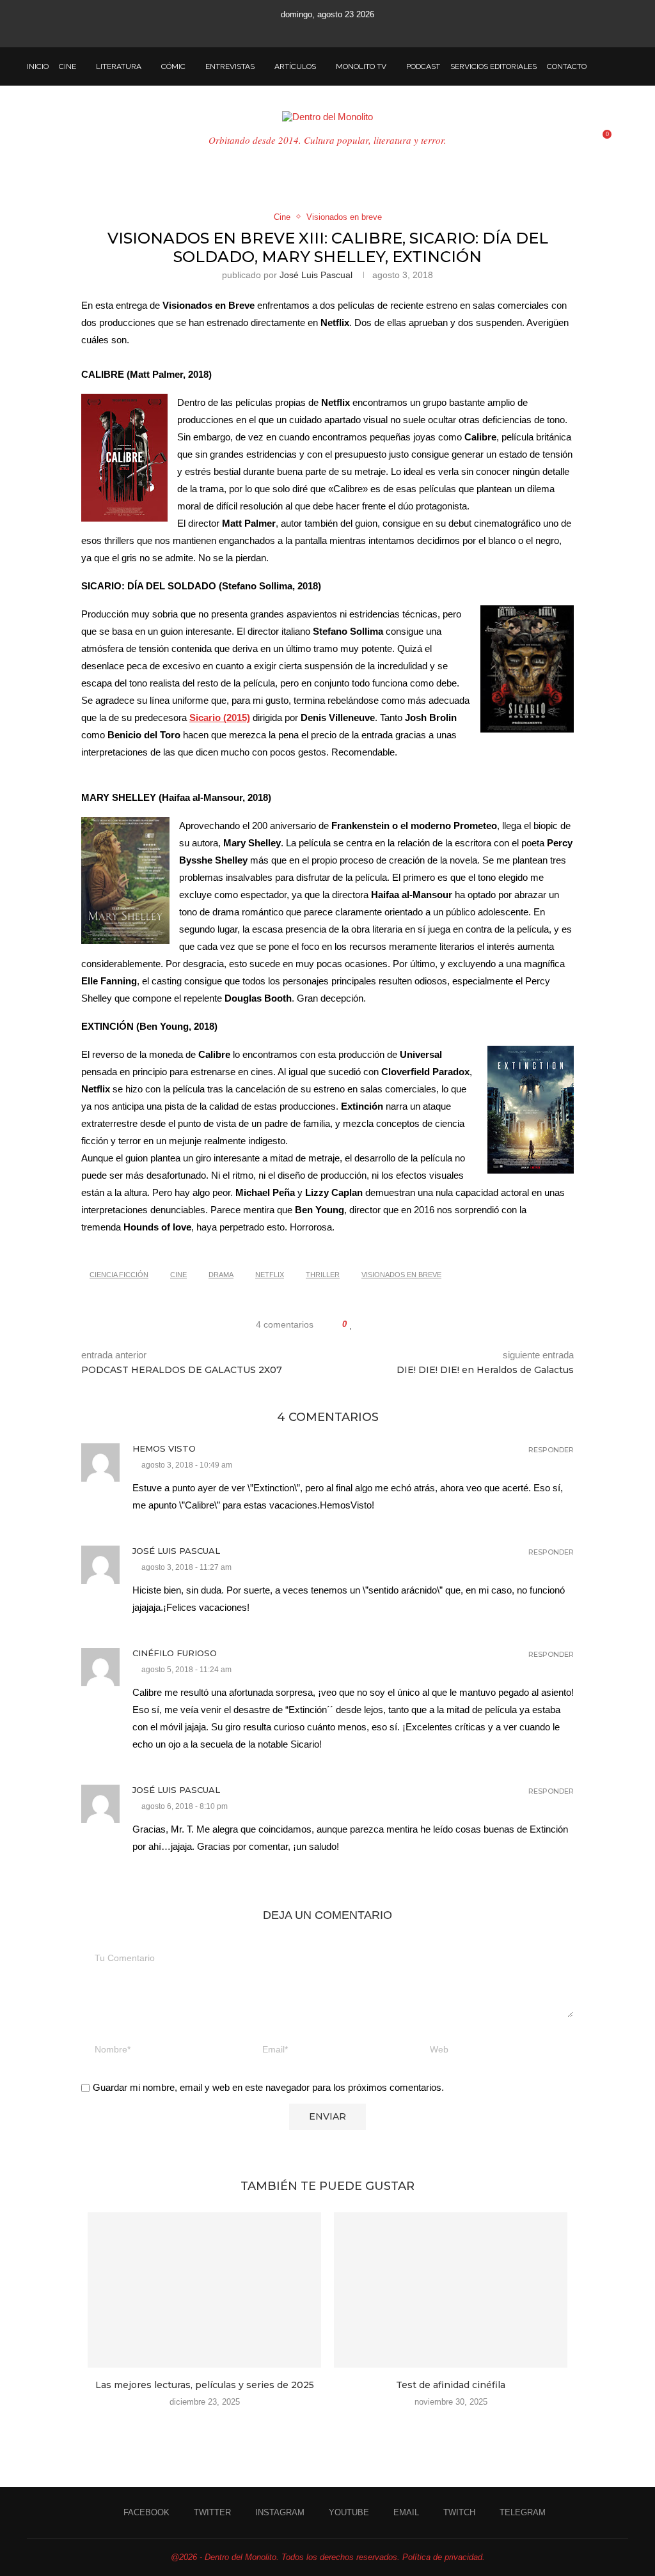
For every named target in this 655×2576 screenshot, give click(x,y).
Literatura (119, 66)
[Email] (345, 30)
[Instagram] (310, 30)
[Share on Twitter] (376, 1324)
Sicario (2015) (220, 718)
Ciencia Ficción (119, 1275)
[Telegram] (379, 30)
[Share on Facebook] (364, 1324)
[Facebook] (276, 30)
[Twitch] (362, 30)
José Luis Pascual (316, 275)
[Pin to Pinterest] (389, 1324)
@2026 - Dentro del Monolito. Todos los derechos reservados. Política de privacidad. (328, 2557)
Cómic (173, 66)
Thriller (323, 1275)
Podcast (423, 66)
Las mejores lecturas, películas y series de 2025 (205, 2385)
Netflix (270, 1275)
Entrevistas (230, 66)
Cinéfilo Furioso (175, 1653)
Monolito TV (361, 66)
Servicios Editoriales (493, 66)
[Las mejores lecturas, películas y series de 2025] (204, 2290)
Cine (67, 66)
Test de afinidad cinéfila (451, 2385)
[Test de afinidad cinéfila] (451, 2290)
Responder (551, 1450)
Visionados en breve (401, 1275)
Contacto (567, 66)
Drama (221, 1275)
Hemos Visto (164, 1448)
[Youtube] (327, 30)
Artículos (295, 66)
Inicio (38, 66)
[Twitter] (293, 30)
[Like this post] (351, 1324)
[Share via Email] (401, 1324)
